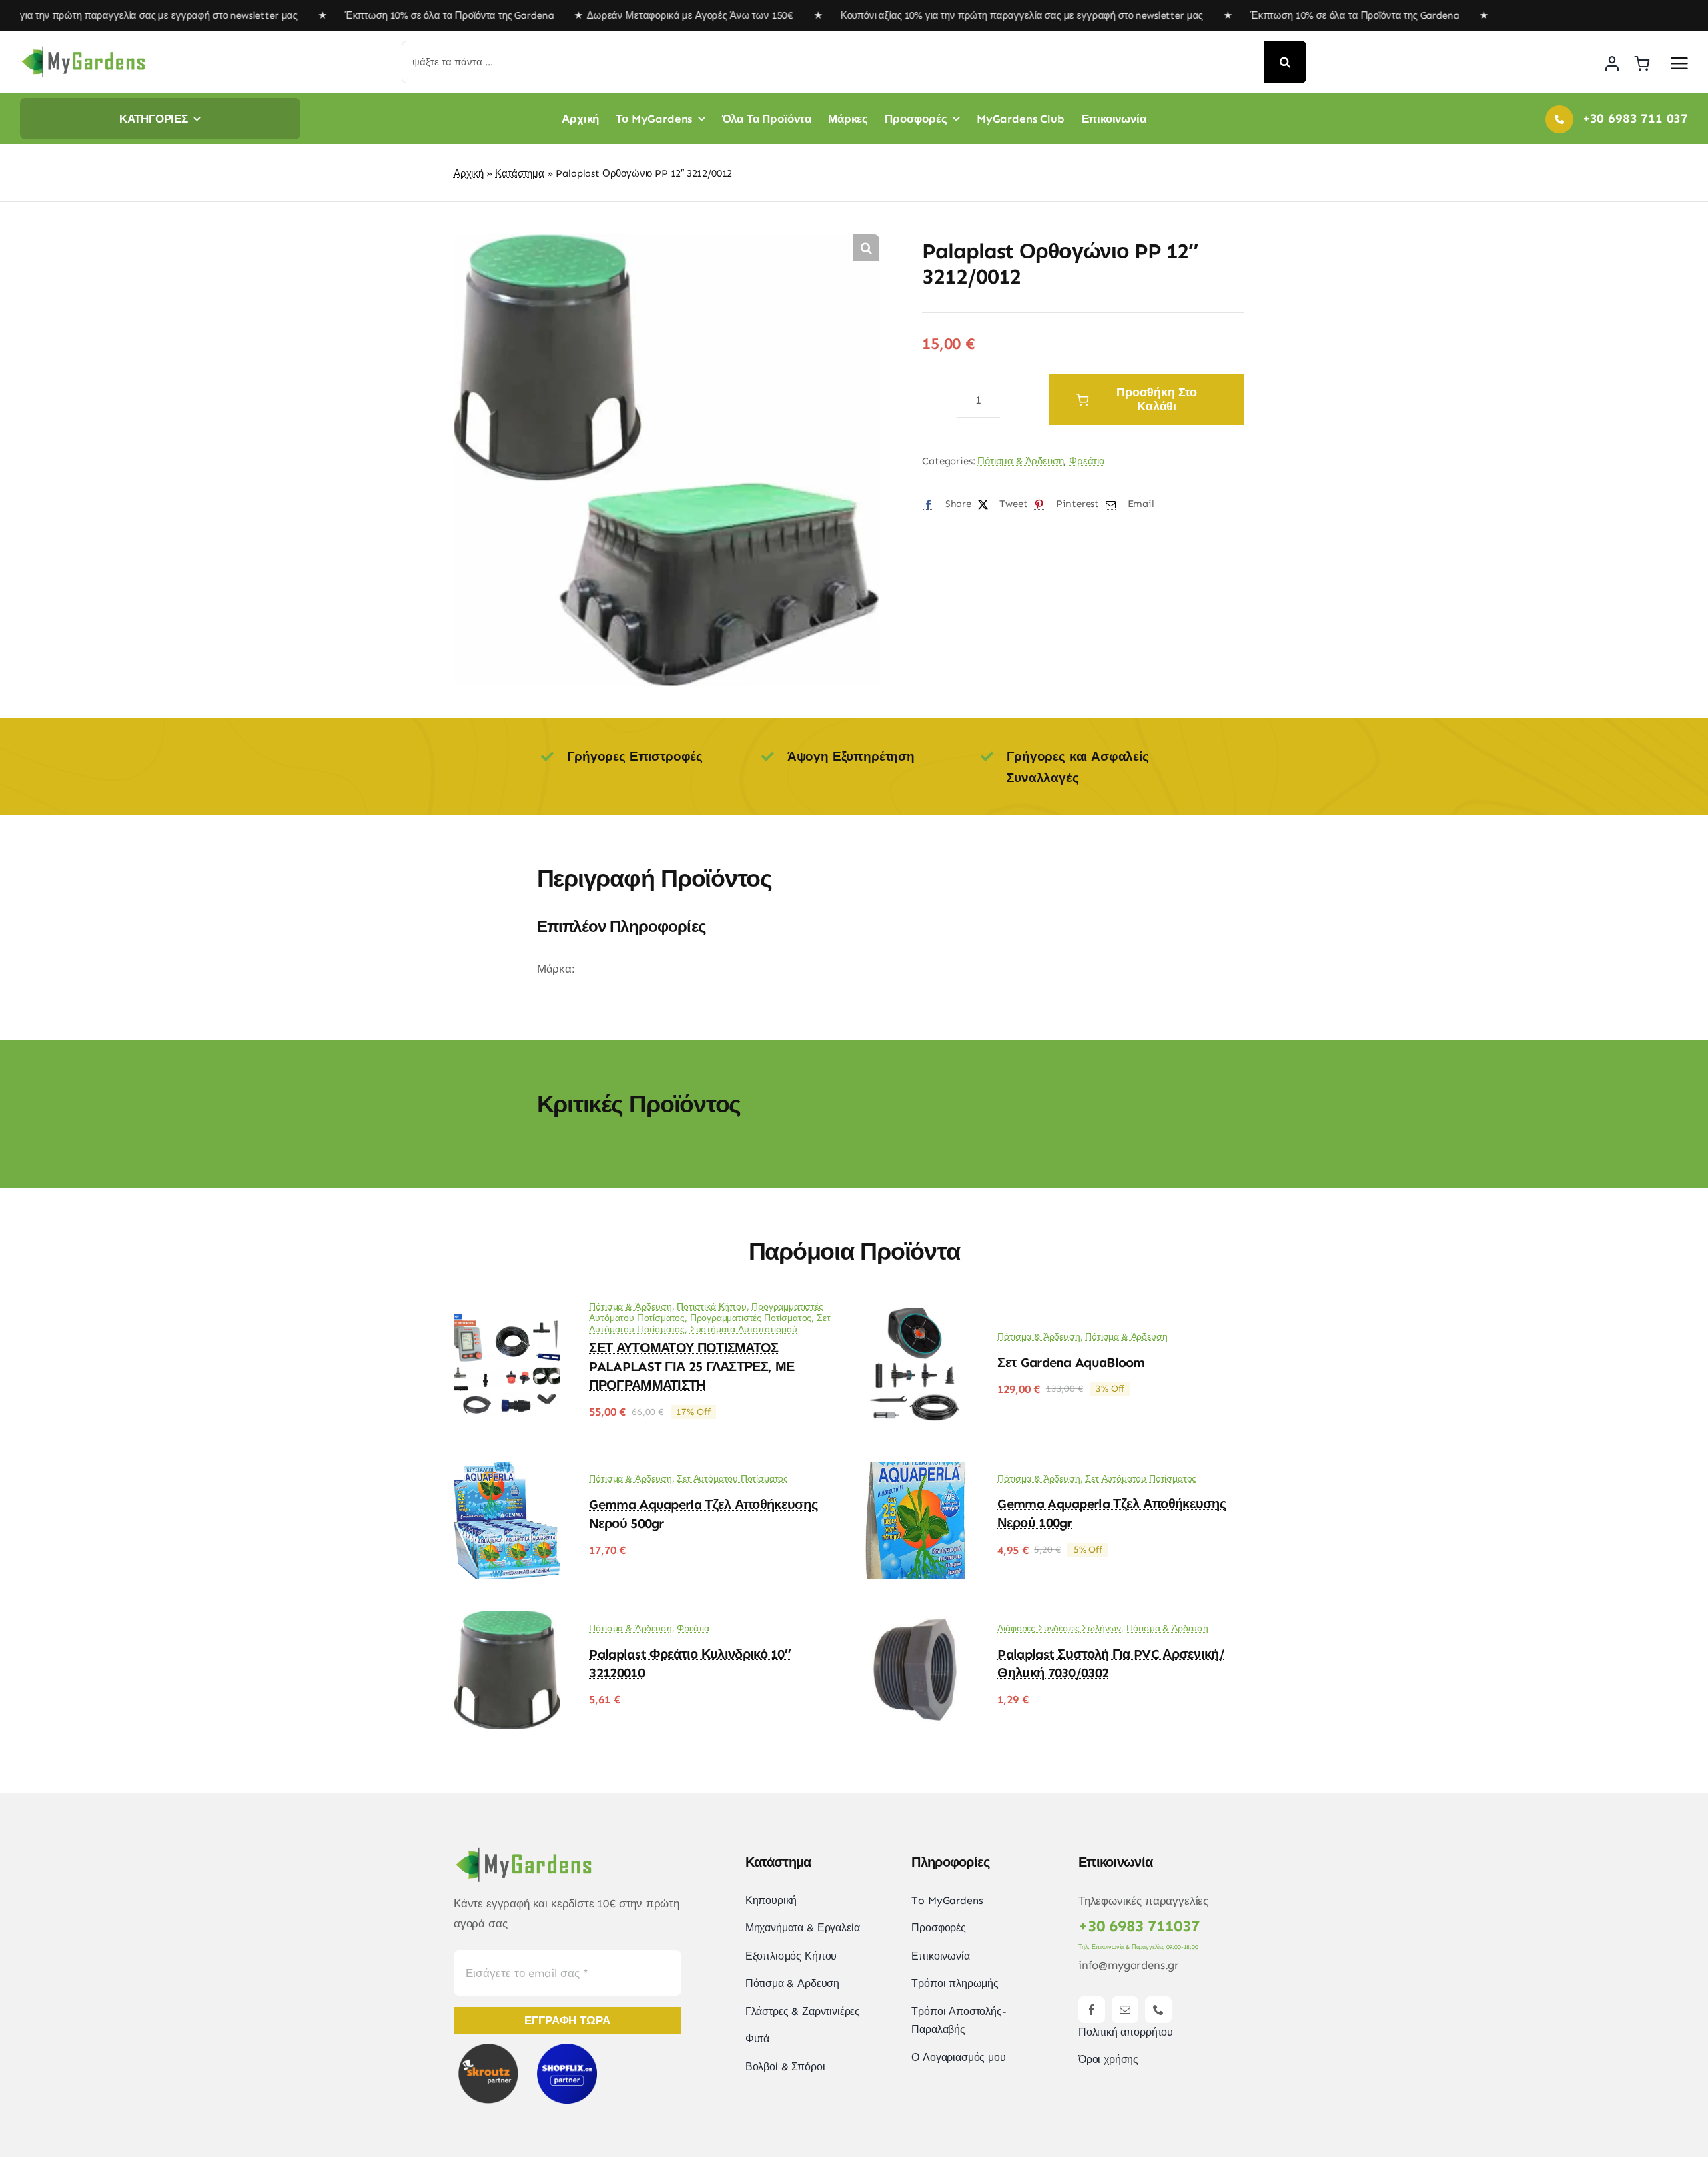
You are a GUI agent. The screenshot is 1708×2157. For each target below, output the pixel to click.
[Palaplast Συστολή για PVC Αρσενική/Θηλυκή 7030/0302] (915, 1621)
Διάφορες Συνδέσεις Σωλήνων (1059, 1628)
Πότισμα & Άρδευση (1020, 461)
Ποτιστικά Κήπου (711, 1307)
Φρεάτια (1087, 461)
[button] (866, 248)
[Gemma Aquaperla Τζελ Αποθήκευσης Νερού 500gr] (507, 1471)
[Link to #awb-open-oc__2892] (1679, 63)
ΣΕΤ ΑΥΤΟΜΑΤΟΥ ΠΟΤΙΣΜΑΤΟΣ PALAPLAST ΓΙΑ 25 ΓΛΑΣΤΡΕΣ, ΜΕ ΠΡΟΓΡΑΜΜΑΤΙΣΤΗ (692, 1366)
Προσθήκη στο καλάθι (1157, 399)
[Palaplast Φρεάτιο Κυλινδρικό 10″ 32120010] (507, 1621)
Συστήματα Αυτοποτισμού (744, 1329)
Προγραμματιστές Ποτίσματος (751, 1318)
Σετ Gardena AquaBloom (1071, 1362)
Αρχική (469, 173)
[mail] (1125, 2010)
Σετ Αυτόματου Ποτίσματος (732, 1479)
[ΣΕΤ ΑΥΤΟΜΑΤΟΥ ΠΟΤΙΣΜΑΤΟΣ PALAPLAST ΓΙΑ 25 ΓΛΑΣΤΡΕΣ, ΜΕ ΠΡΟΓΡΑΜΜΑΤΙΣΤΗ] (507, 1318)
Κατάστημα (519, 173)
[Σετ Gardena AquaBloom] (915, 1318)
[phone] (1158, 2010)
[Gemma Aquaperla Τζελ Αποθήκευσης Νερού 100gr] (915, 1471)
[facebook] (1092, 2010)
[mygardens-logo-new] (83, 50)
